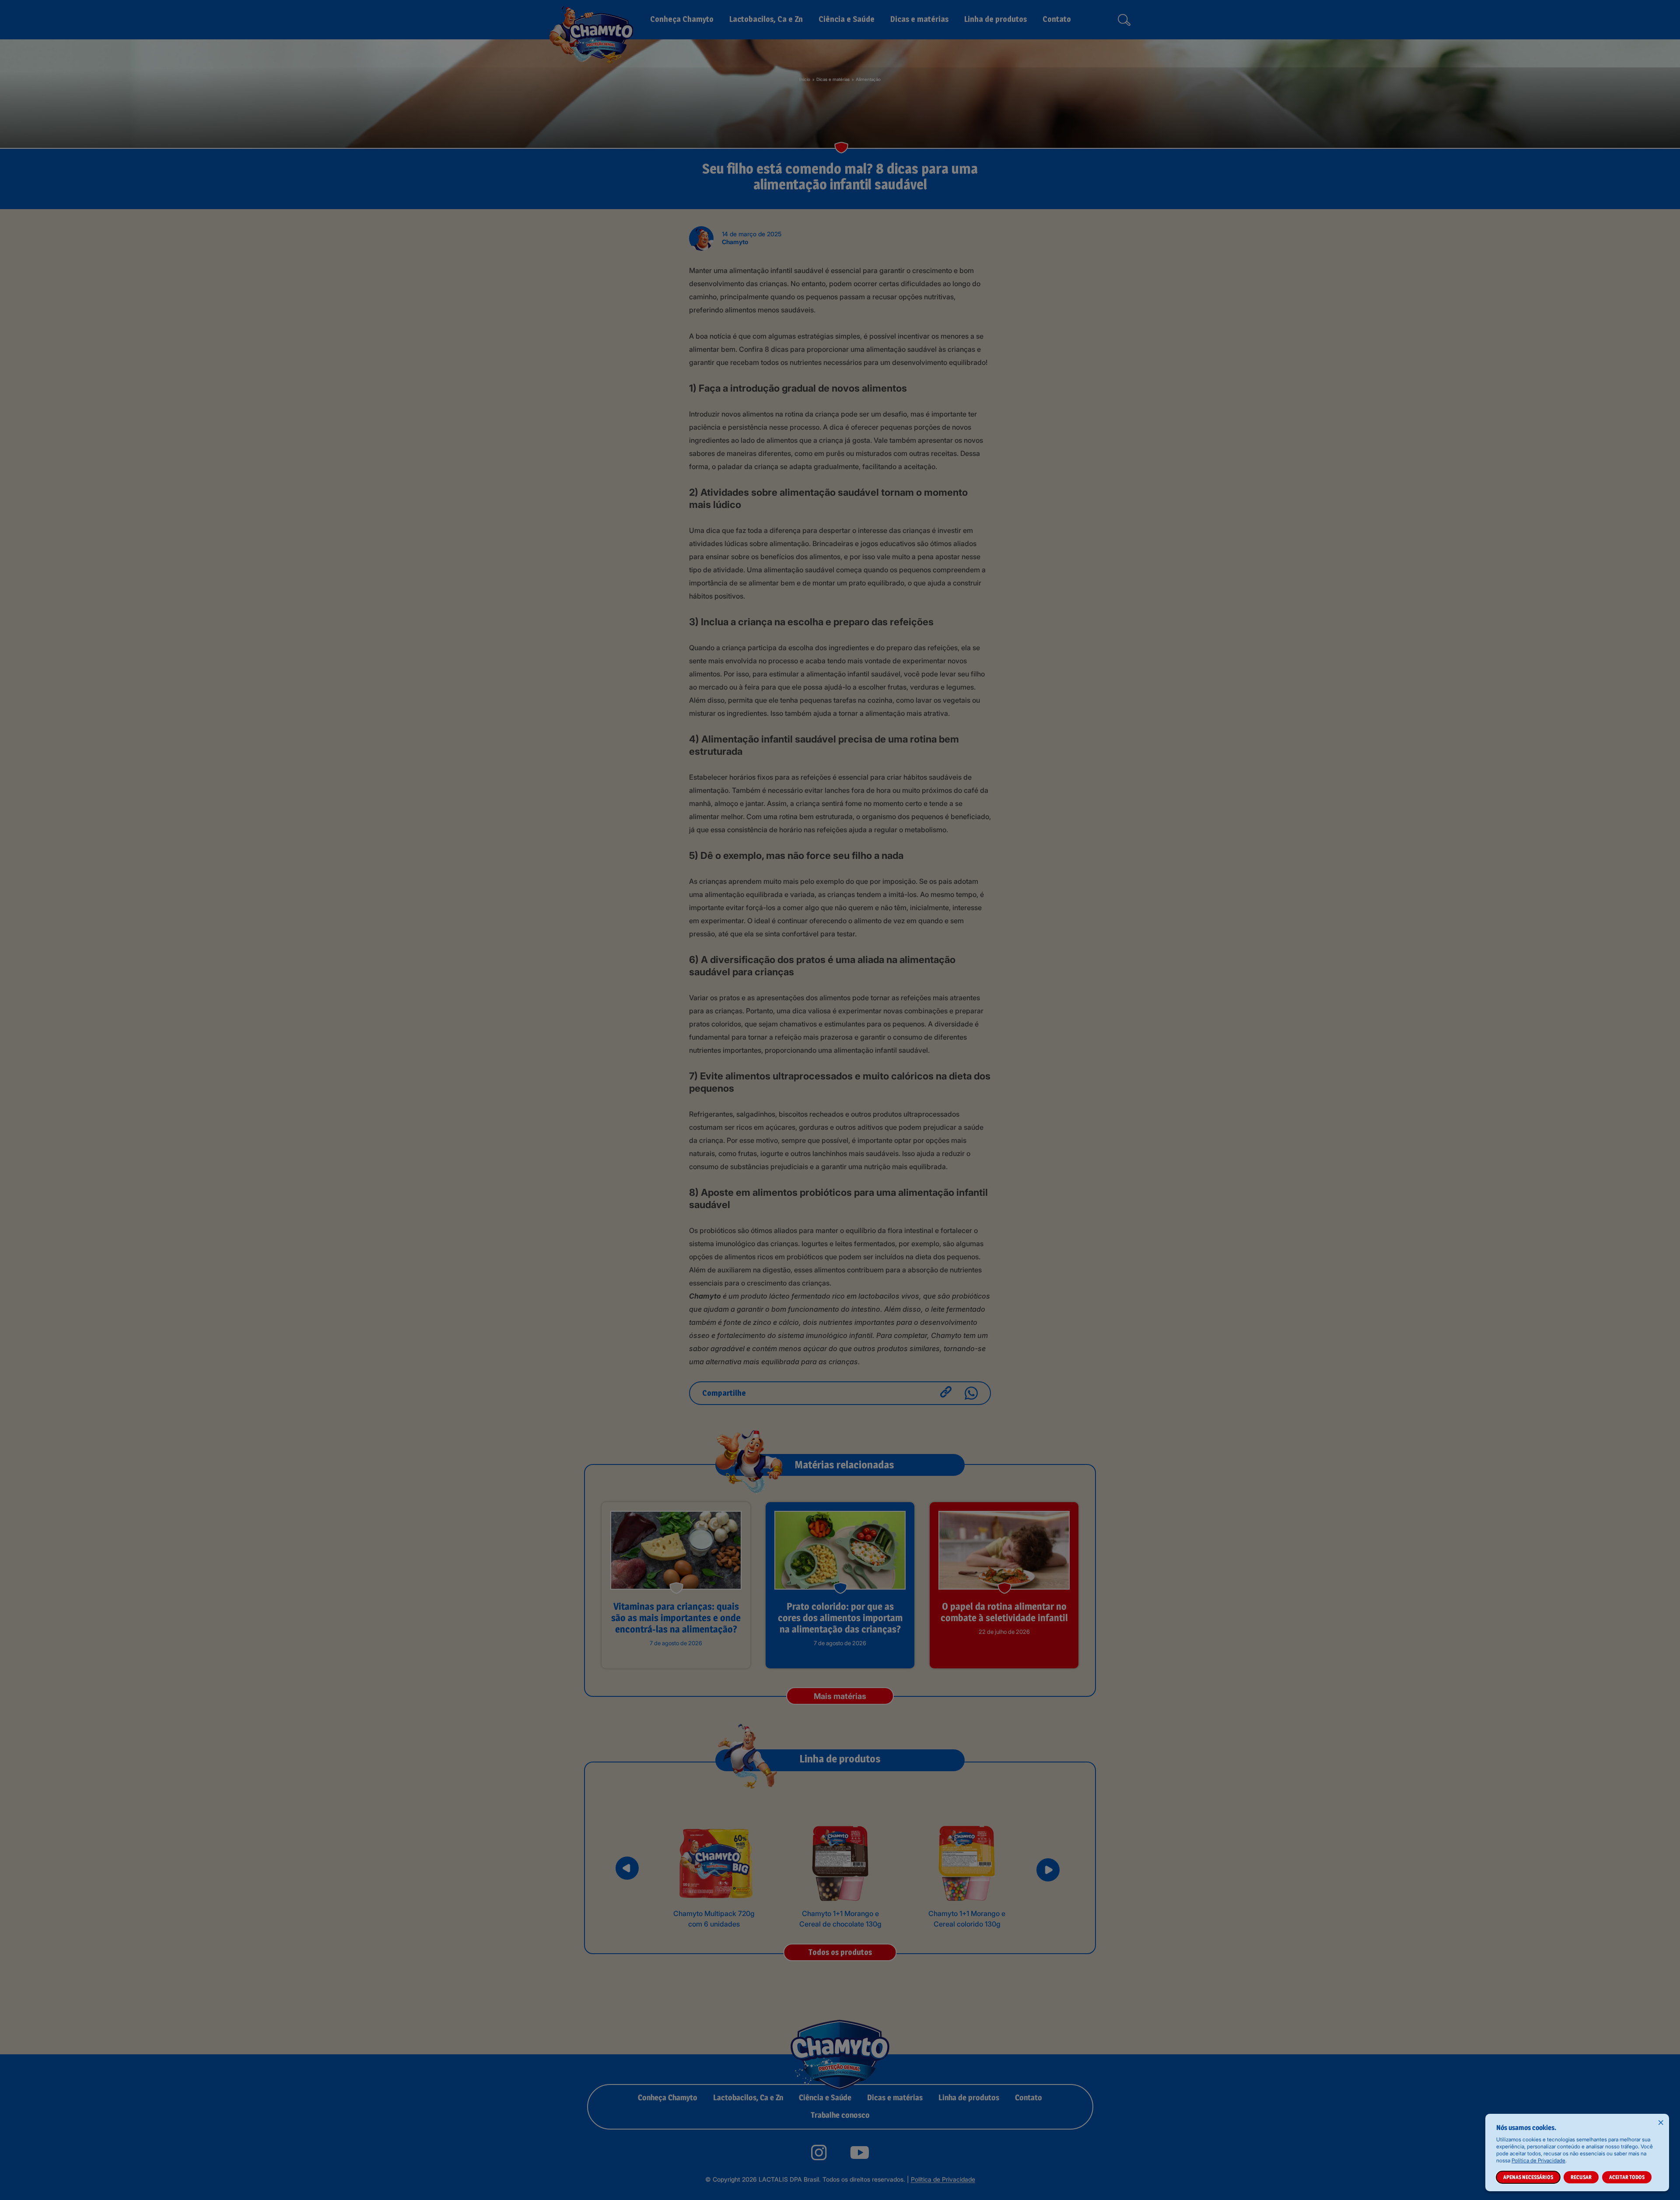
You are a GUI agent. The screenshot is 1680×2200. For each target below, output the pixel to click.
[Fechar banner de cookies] (1661, 2122)
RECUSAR (1581, 2177)
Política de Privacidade (1538, 2160)
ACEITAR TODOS (1627, 2177)
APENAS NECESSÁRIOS (1528, 2177)
